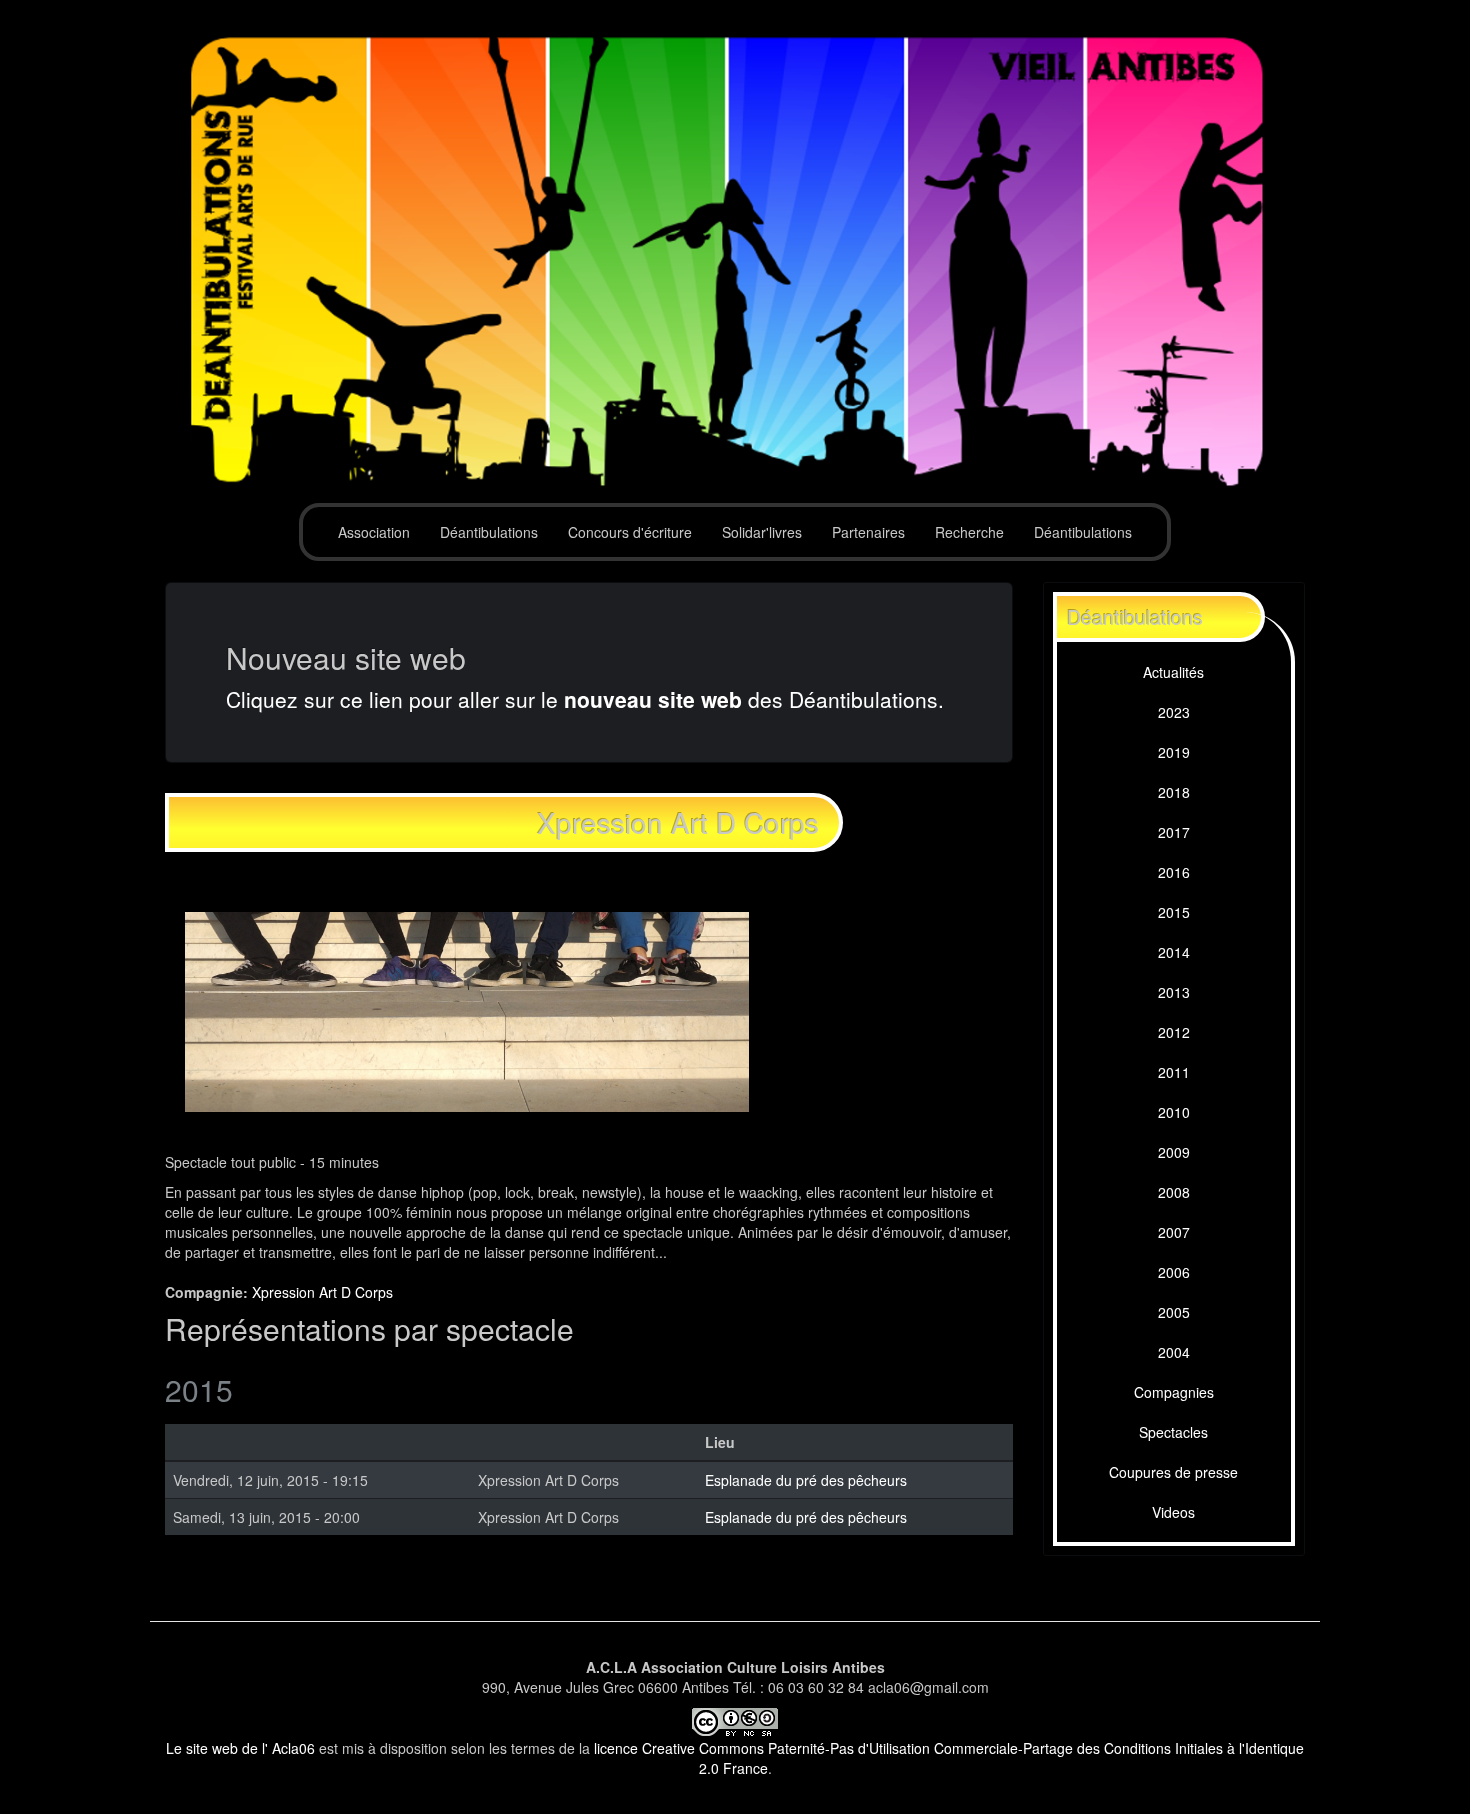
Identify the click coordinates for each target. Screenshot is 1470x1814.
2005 (1174, 1312)
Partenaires (868, 532)
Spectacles (1173, 1432)
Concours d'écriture (630, 532)
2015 (1174, 912)
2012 (1174, 1032)
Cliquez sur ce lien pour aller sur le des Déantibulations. (585, 699)
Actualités (1173, 672)
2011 (1174, 1072)
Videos (1173, 1512)
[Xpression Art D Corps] (467, 1009)
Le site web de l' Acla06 (240, 1748)
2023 (1174, 712)
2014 (1174, 952)
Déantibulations (489, 532)
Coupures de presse (1173, 1472)
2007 (1174, 1232)
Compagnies (1174, 1392)
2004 (1174, 1352)
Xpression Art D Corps (322, 1292)
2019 (1174, 752)
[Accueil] (735, 262)
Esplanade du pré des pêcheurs (806, 1480)
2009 (1174, 1152)
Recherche (969, 532)
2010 (1174, 1112)
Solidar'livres (762, 532)
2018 (1174, 792)
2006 (1174, 1272)
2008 (1174, 1192)
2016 (1174, 872)
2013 (1174, 992)
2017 (1174, 832)
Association (374, 532)
